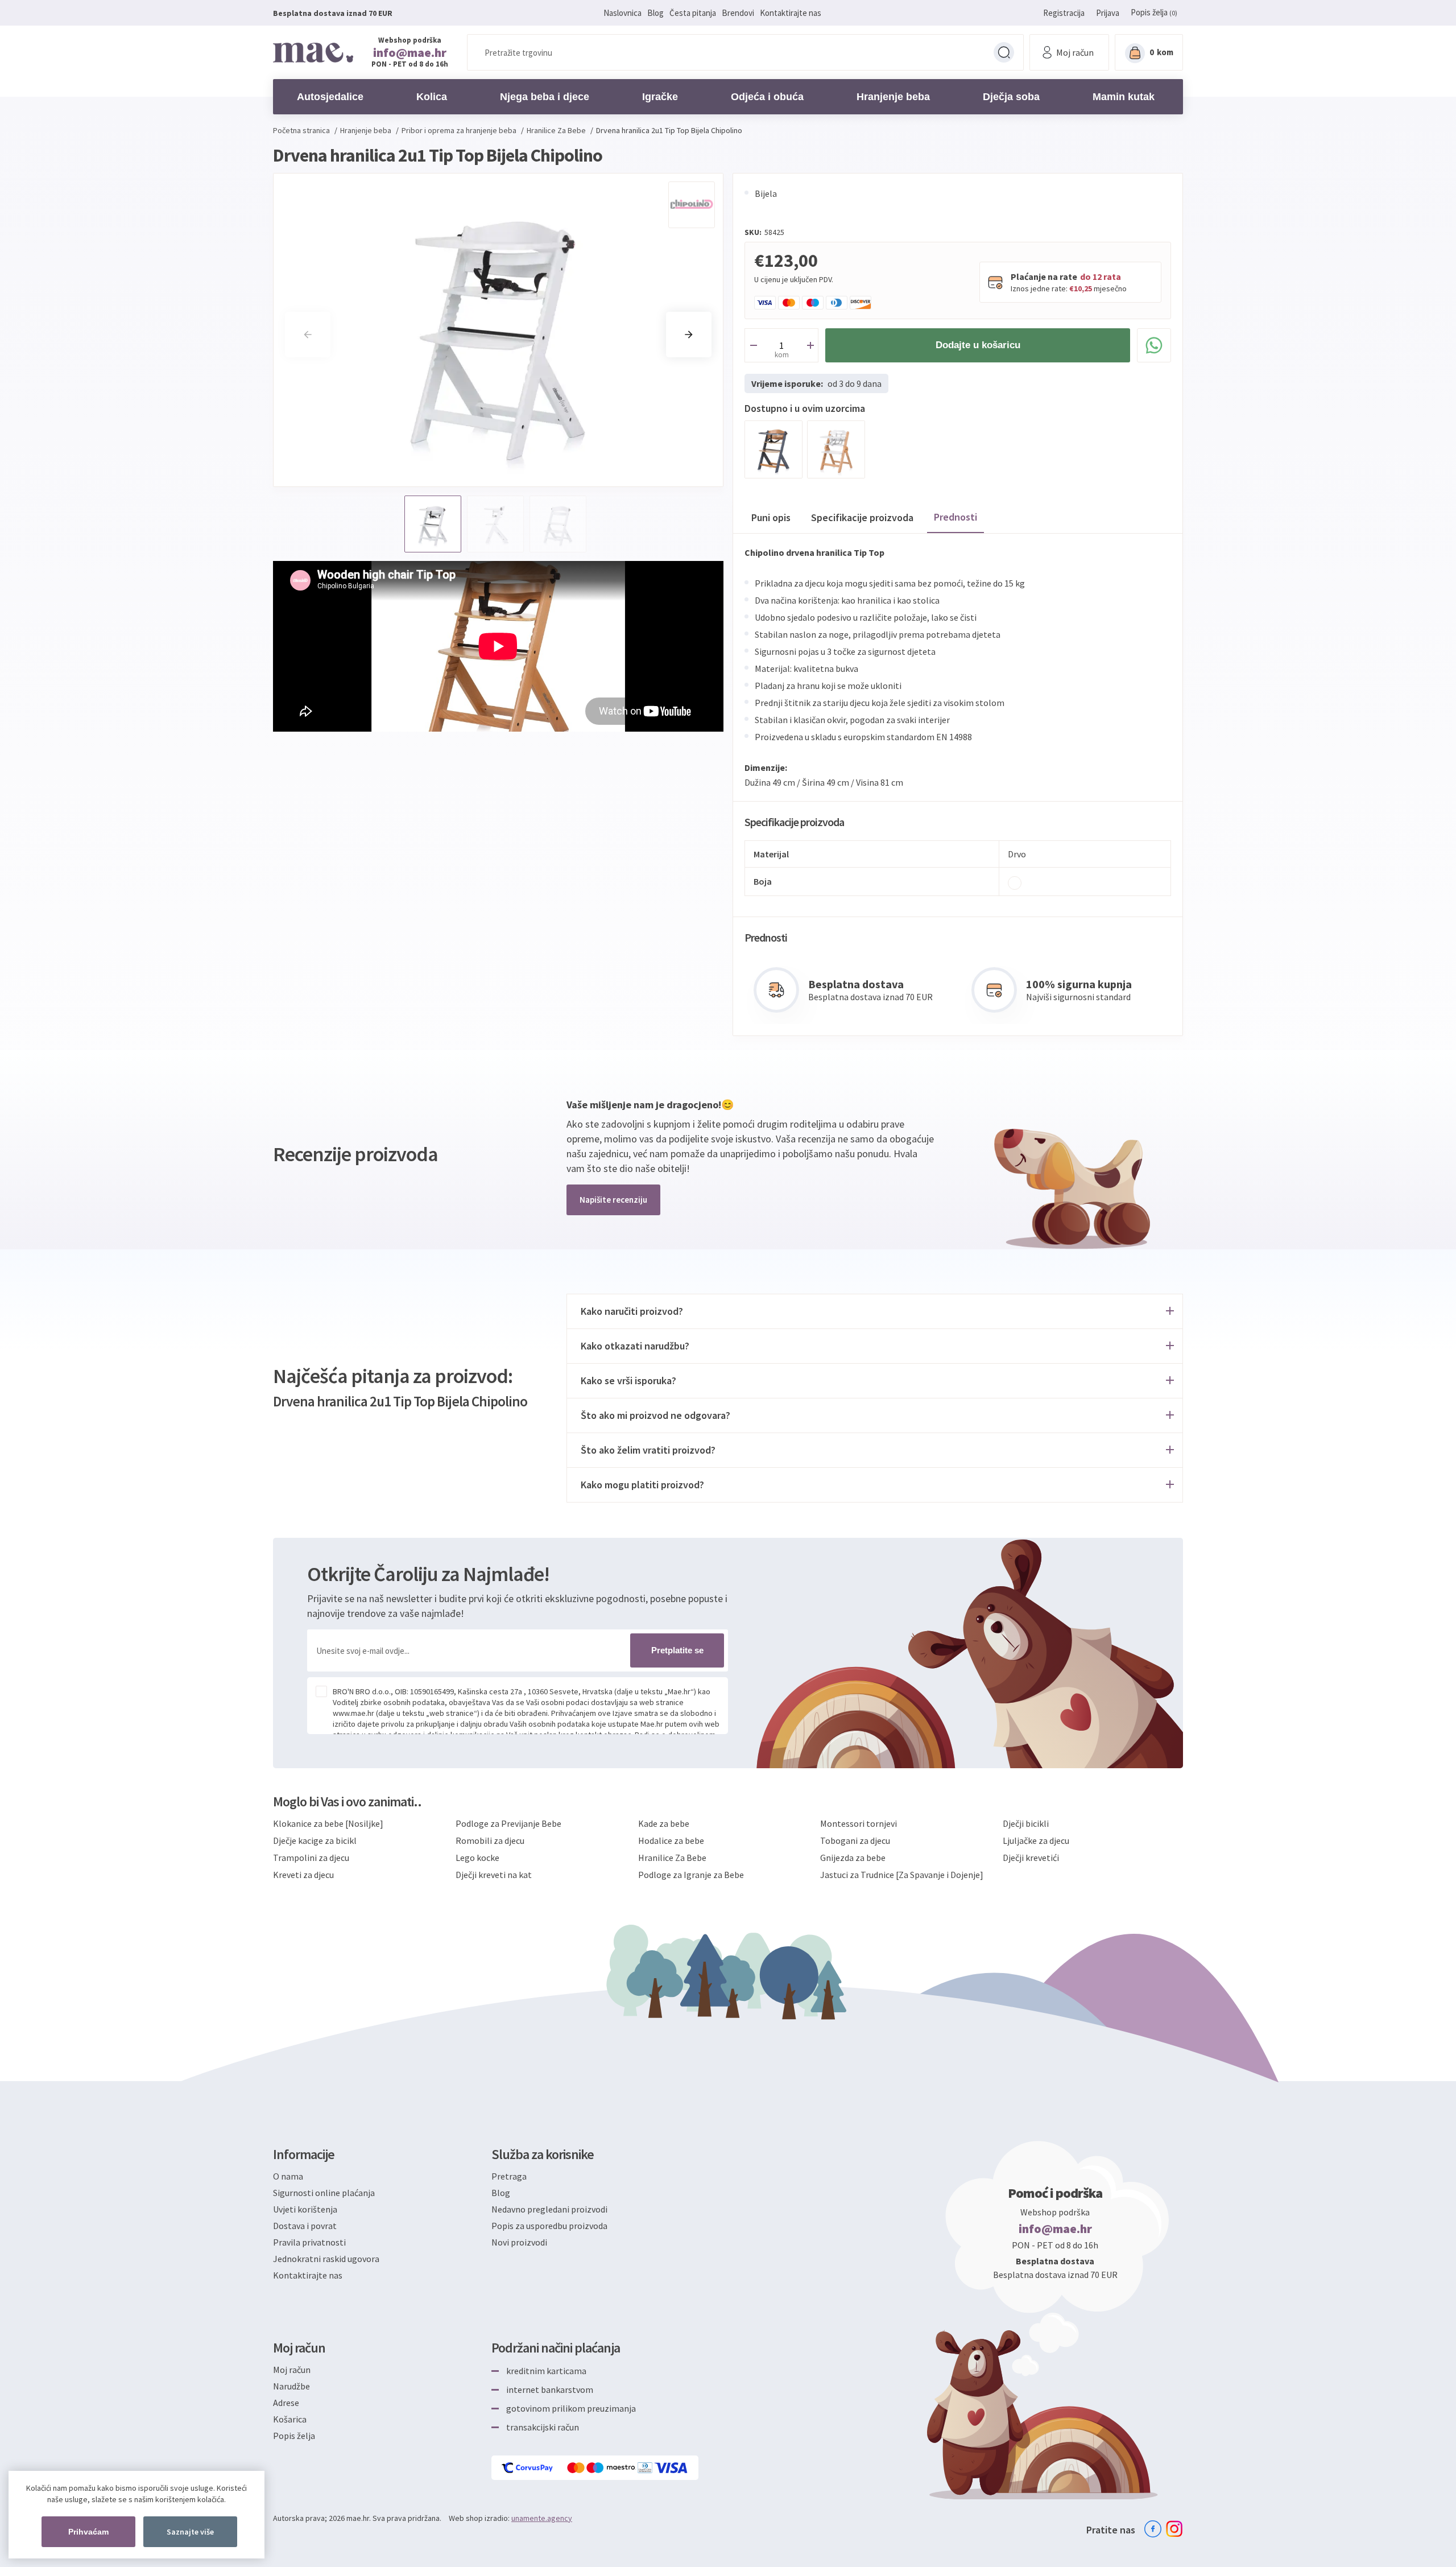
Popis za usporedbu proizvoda (549, 2226)
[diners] (646, 2468)
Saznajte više (190, 2532)
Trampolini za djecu (311, 1858)
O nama (288, 2176)
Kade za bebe (664, 1823)
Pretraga (1004, 52)
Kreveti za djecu (303, 1875)
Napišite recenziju (613, 1200)
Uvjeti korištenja (305, 2209)
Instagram (1174, 2529)
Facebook (1153, 2529)
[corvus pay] (528, 2468)
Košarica (290, 2419)
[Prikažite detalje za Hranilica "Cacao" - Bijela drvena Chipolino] (836, 449)
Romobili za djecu (490, 1840)
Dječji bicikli (1026, 1823)
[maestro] (612, 2468)
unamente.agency (542, 2518)
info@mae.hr (410, 52)
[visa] (672, 2468)
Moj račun (292, 2370)
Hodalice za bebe (671, 1840)
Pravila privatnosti (309, 2242)
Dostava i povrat (305, 2226)
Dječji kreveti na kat (494, 1875)
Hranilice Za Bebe (672, 1858)
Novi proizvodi (519, 2242)
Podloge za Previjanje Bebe (508, 1823)
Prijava (1108, 13)
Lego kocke (477, 1858)
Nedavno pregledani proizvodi (549, 2209)
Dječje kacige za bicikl (315, 1840)
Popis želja (294, 2436)
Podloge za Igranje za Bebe (691, 1875)
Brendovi (738, 13)
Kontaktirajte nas (791, 13)
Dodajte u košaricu (978, 345)
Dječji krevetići (1031, 1858)
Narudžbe (291, 2386)
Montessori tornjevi (859, 1823)
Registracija (1064, 13)
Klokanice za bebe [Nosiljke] (328, 1823)
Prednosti (955, 517)
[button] (689, 335)
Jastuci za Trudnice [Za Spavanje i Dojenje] (902, 1875)
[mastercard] (577, 2468)
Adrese (286, 2403)
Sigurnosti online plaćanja (324, 2193)
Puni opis (771, 517)
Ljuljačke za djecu (1036, 1840)
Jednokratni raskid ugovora (326, 2259)
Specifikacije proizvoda (862, 517)
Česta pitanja (693, 13)
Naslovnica (622, 13)
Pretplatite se (677, 1650)
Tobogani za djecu (855, 1840)
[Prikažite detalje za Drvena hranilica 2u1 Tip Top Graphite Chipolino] (773, 449)
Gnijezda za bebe (853, 1858)
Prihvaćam (88, 2532)
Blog (655, 13)
